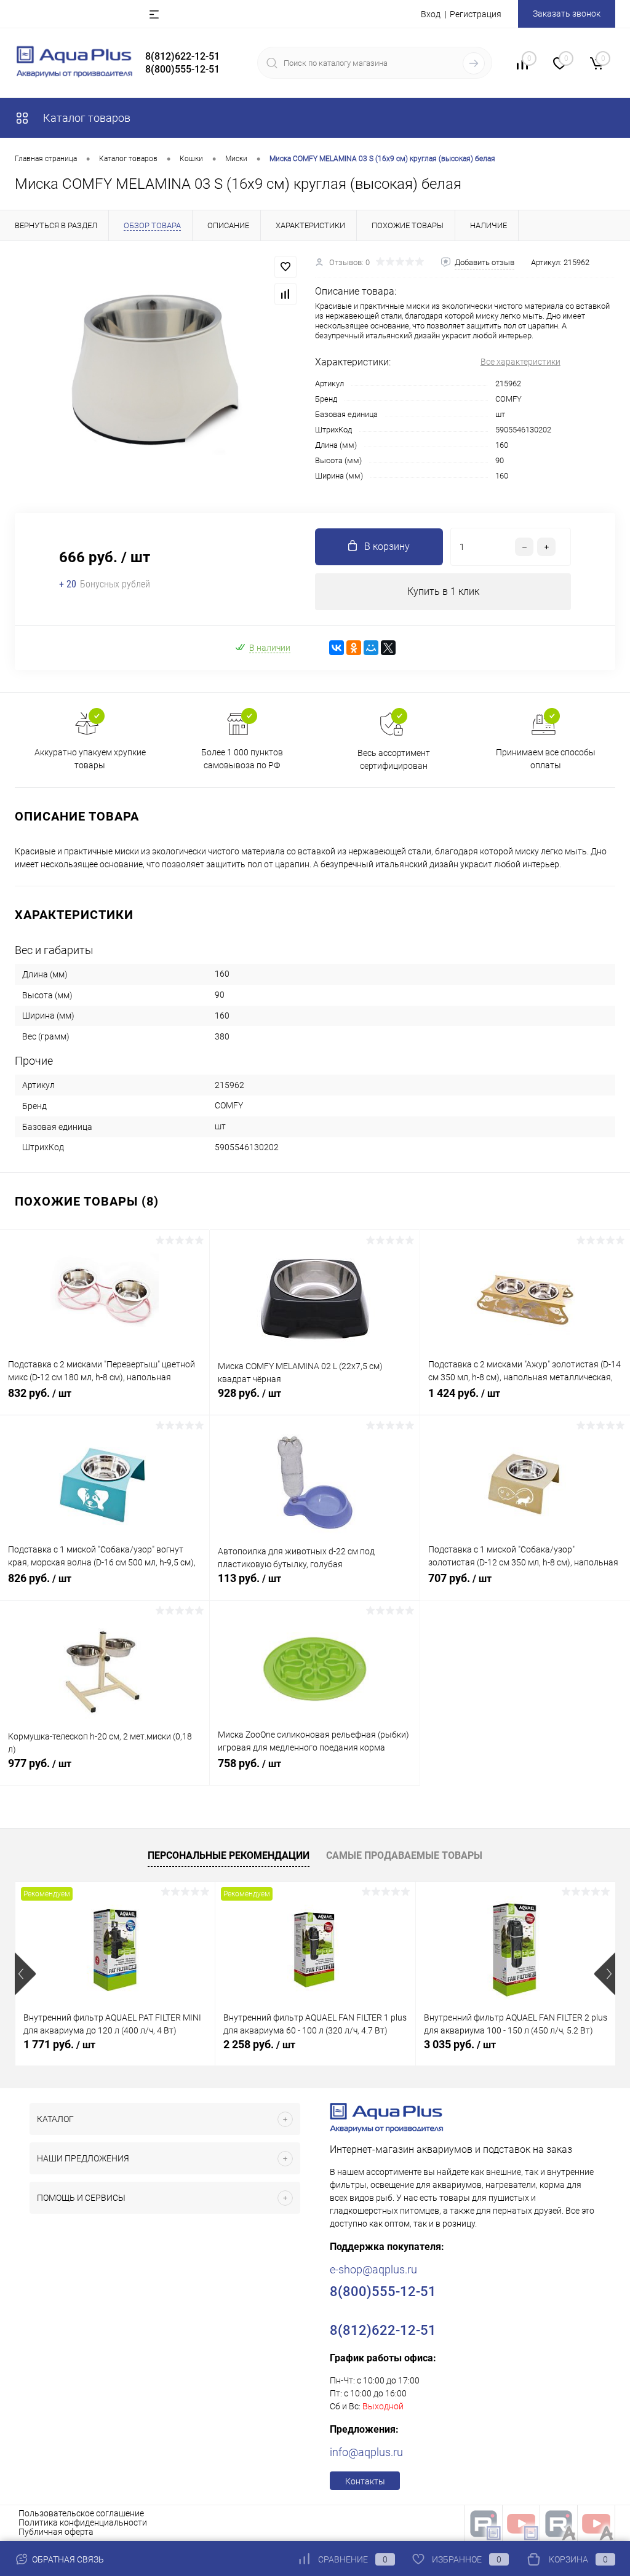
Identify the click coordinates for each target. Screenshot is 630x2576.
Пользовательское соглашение (81, 2513)
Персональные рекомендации (229, 1855)
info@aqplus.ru (366, 2452)
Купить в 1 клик (443, 591)
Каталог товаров (86, 118)
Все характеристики (520, 362)
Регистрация (476, 14)
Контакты (365, 2481)
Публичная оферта (56, 2532)
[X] (388, 648)
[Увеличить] (157, 369)
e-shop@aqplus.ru (373, 2269)
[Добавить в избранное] (285, 267)
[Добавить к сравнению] (285, 294)
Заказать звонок (567, 14)
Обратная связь (67, 2559)
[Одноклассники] (354, 648)
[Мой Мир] (371, 648)
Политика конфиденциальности (83, 2522)
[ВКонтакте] (337, 648)
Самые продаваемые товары (404, 1855)
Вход (431, 14)
